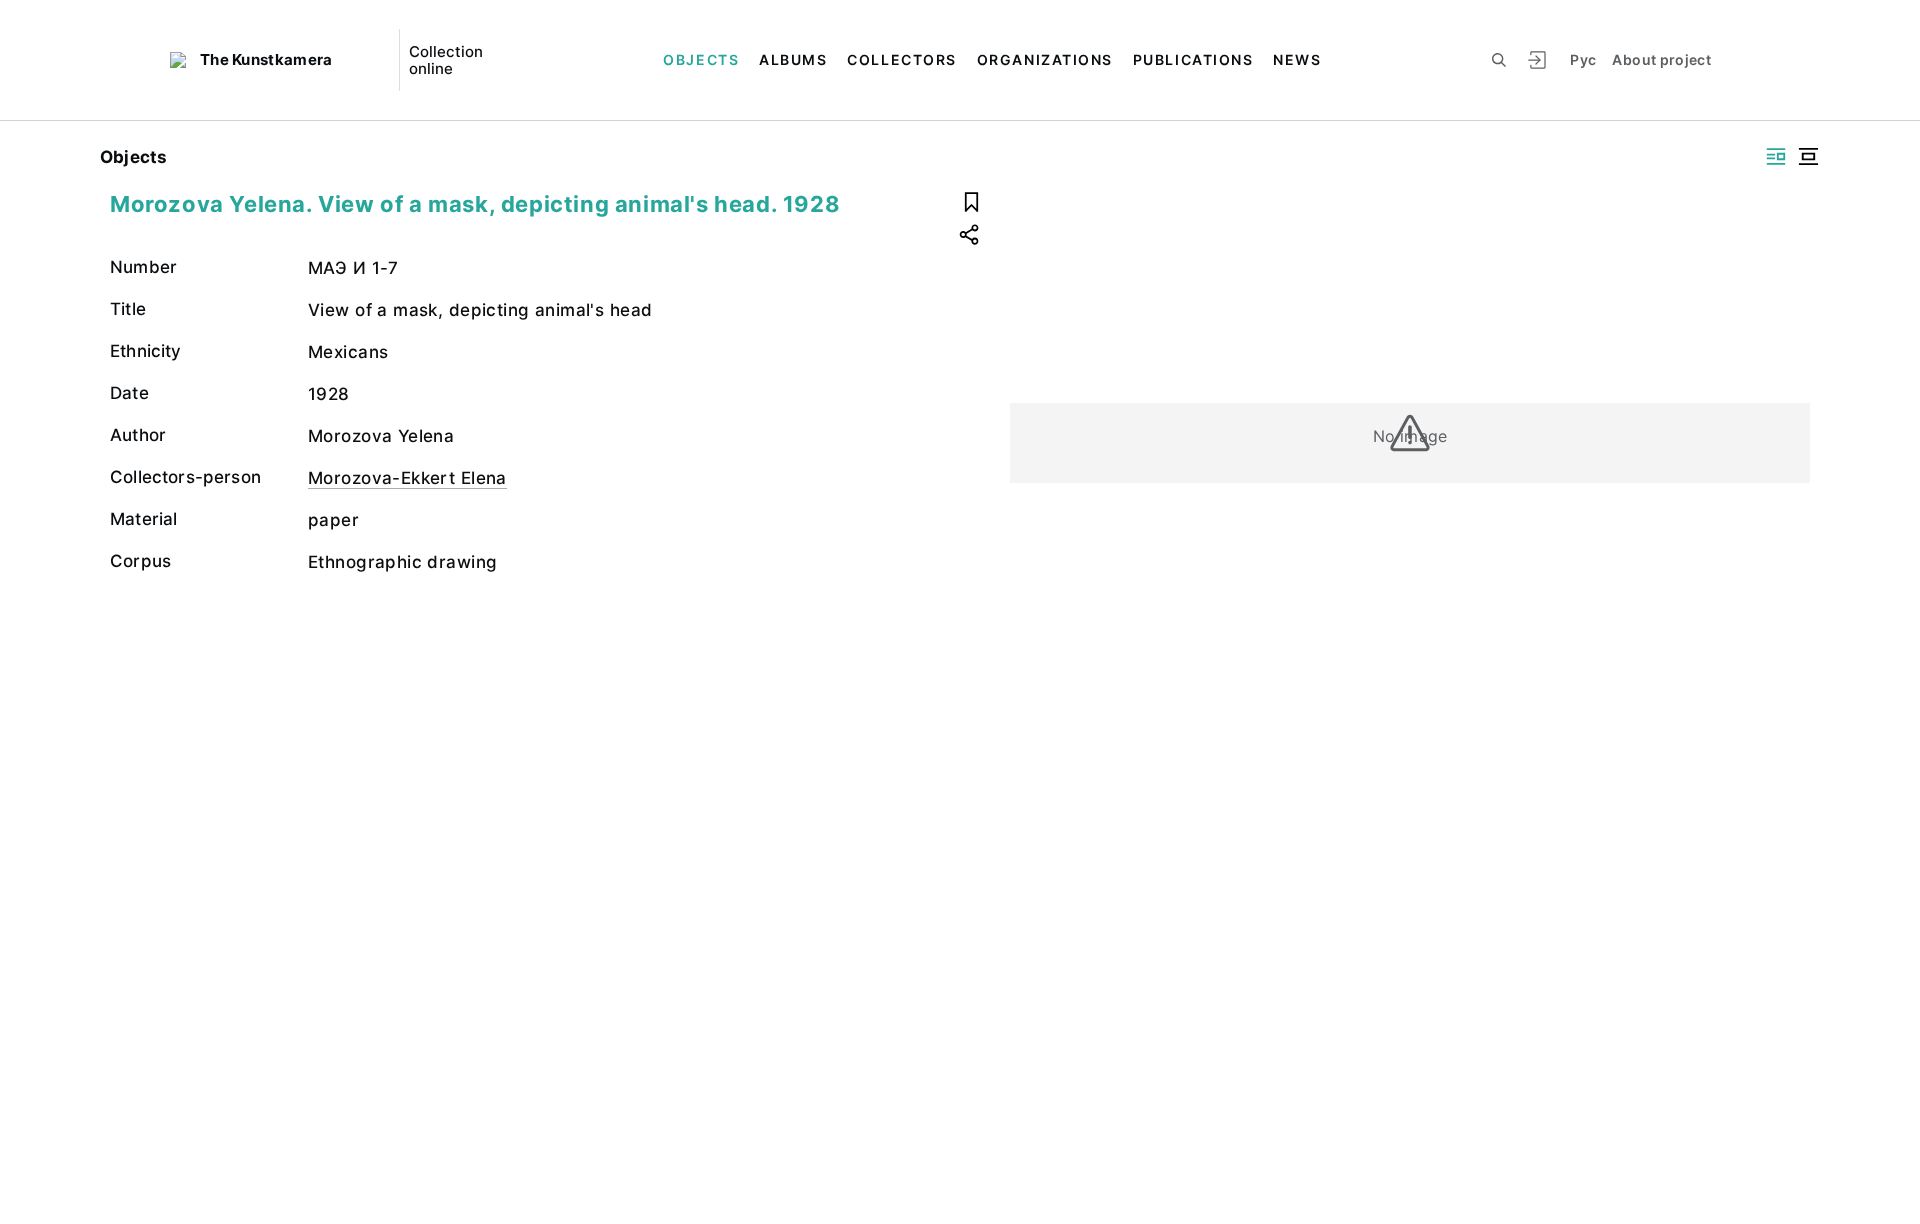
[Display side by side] (1776, 156)
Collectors (901, 59)
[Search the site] (1499, 60)
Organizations (1045, 59)
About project (1661, 59)
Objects (701, 59)
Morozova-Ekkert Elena (407, 478)
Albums (793, 59)
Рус (1583, 59)
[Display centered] (1808, 156)
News (1297, 59)
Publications (1193, 59)
